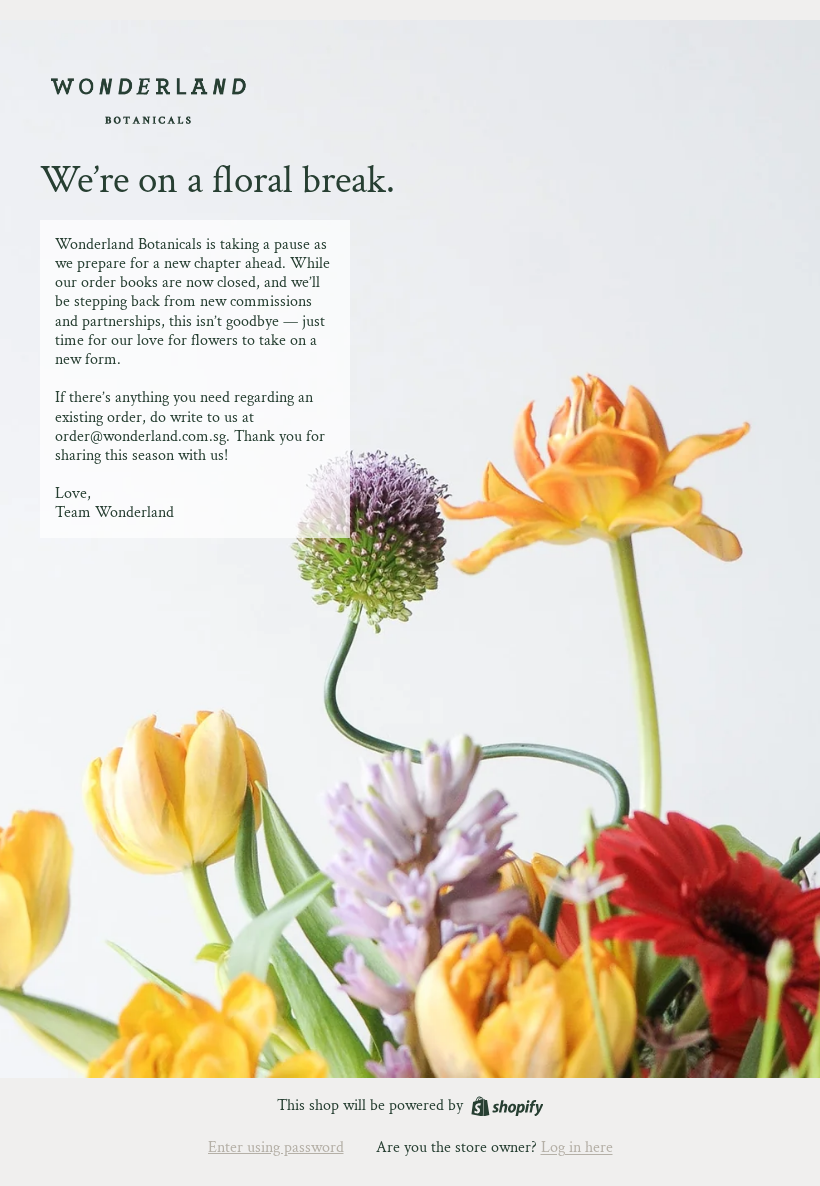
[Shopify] (507, 1106)
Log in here (577, 1147)
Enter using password (276, 1147)
